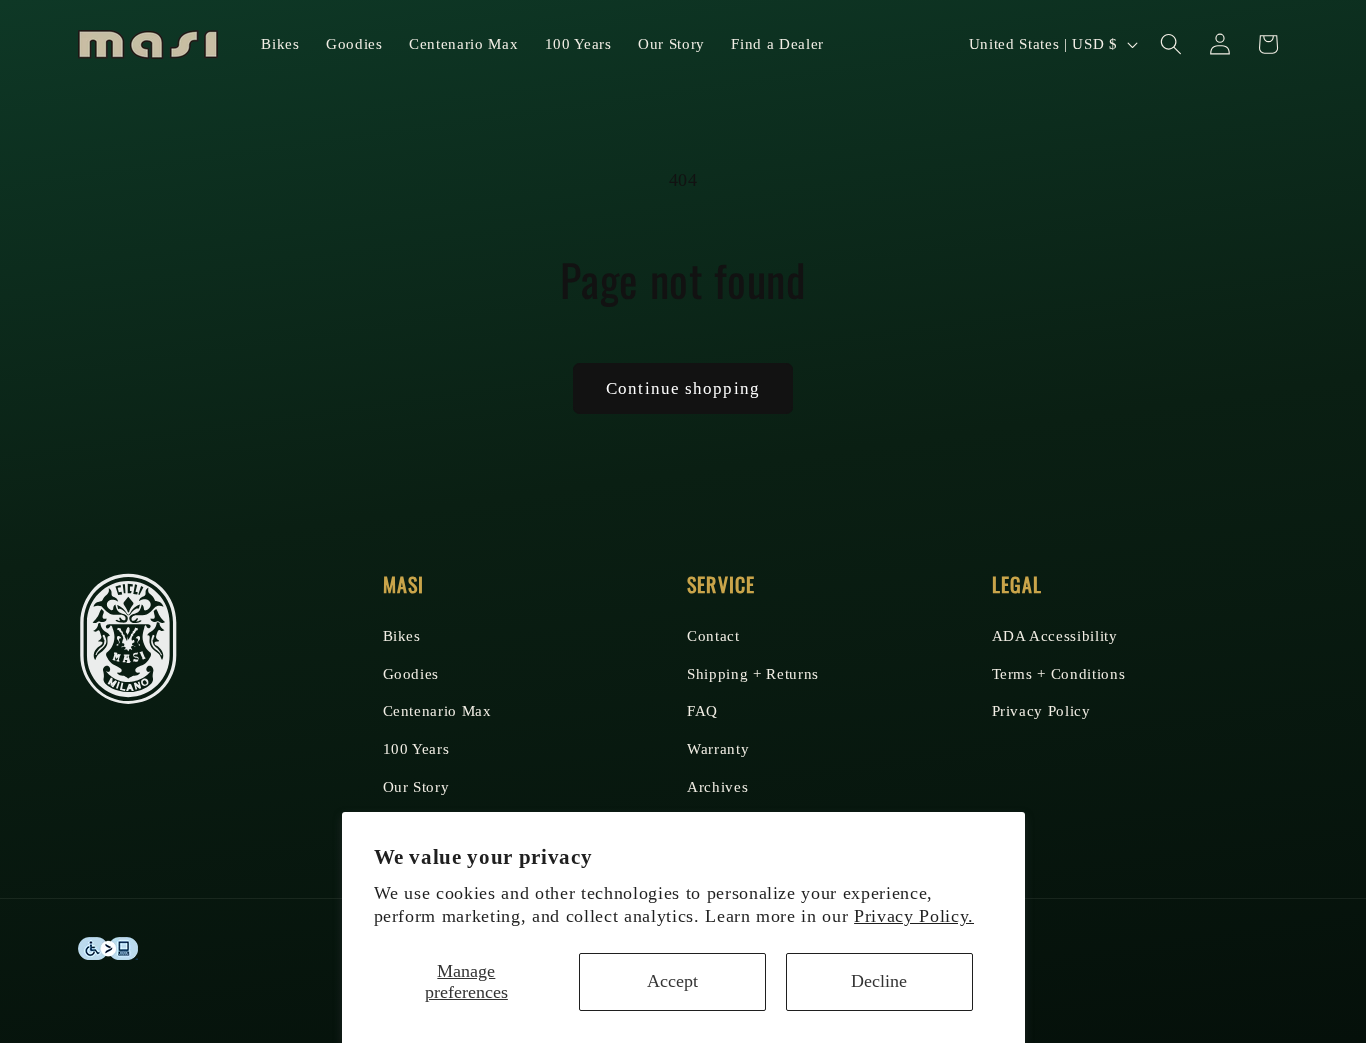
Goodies (411, 672)
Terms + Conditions (1059, 672)
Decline (879, 981)
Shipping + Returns (753, 672)
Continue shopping (683, 388)
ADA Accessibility (1055, 634)
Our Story (416, 785)
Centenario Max (437, 710)
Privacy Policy (1041, 710)
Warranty (718, 747)
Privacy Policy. (914, 916)
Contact (713, 634)
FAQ (702, 710)
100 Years (416, 747)
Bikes (402, 634)
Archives (717, 785)
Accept (672, 981)
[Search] (1171, 44)
